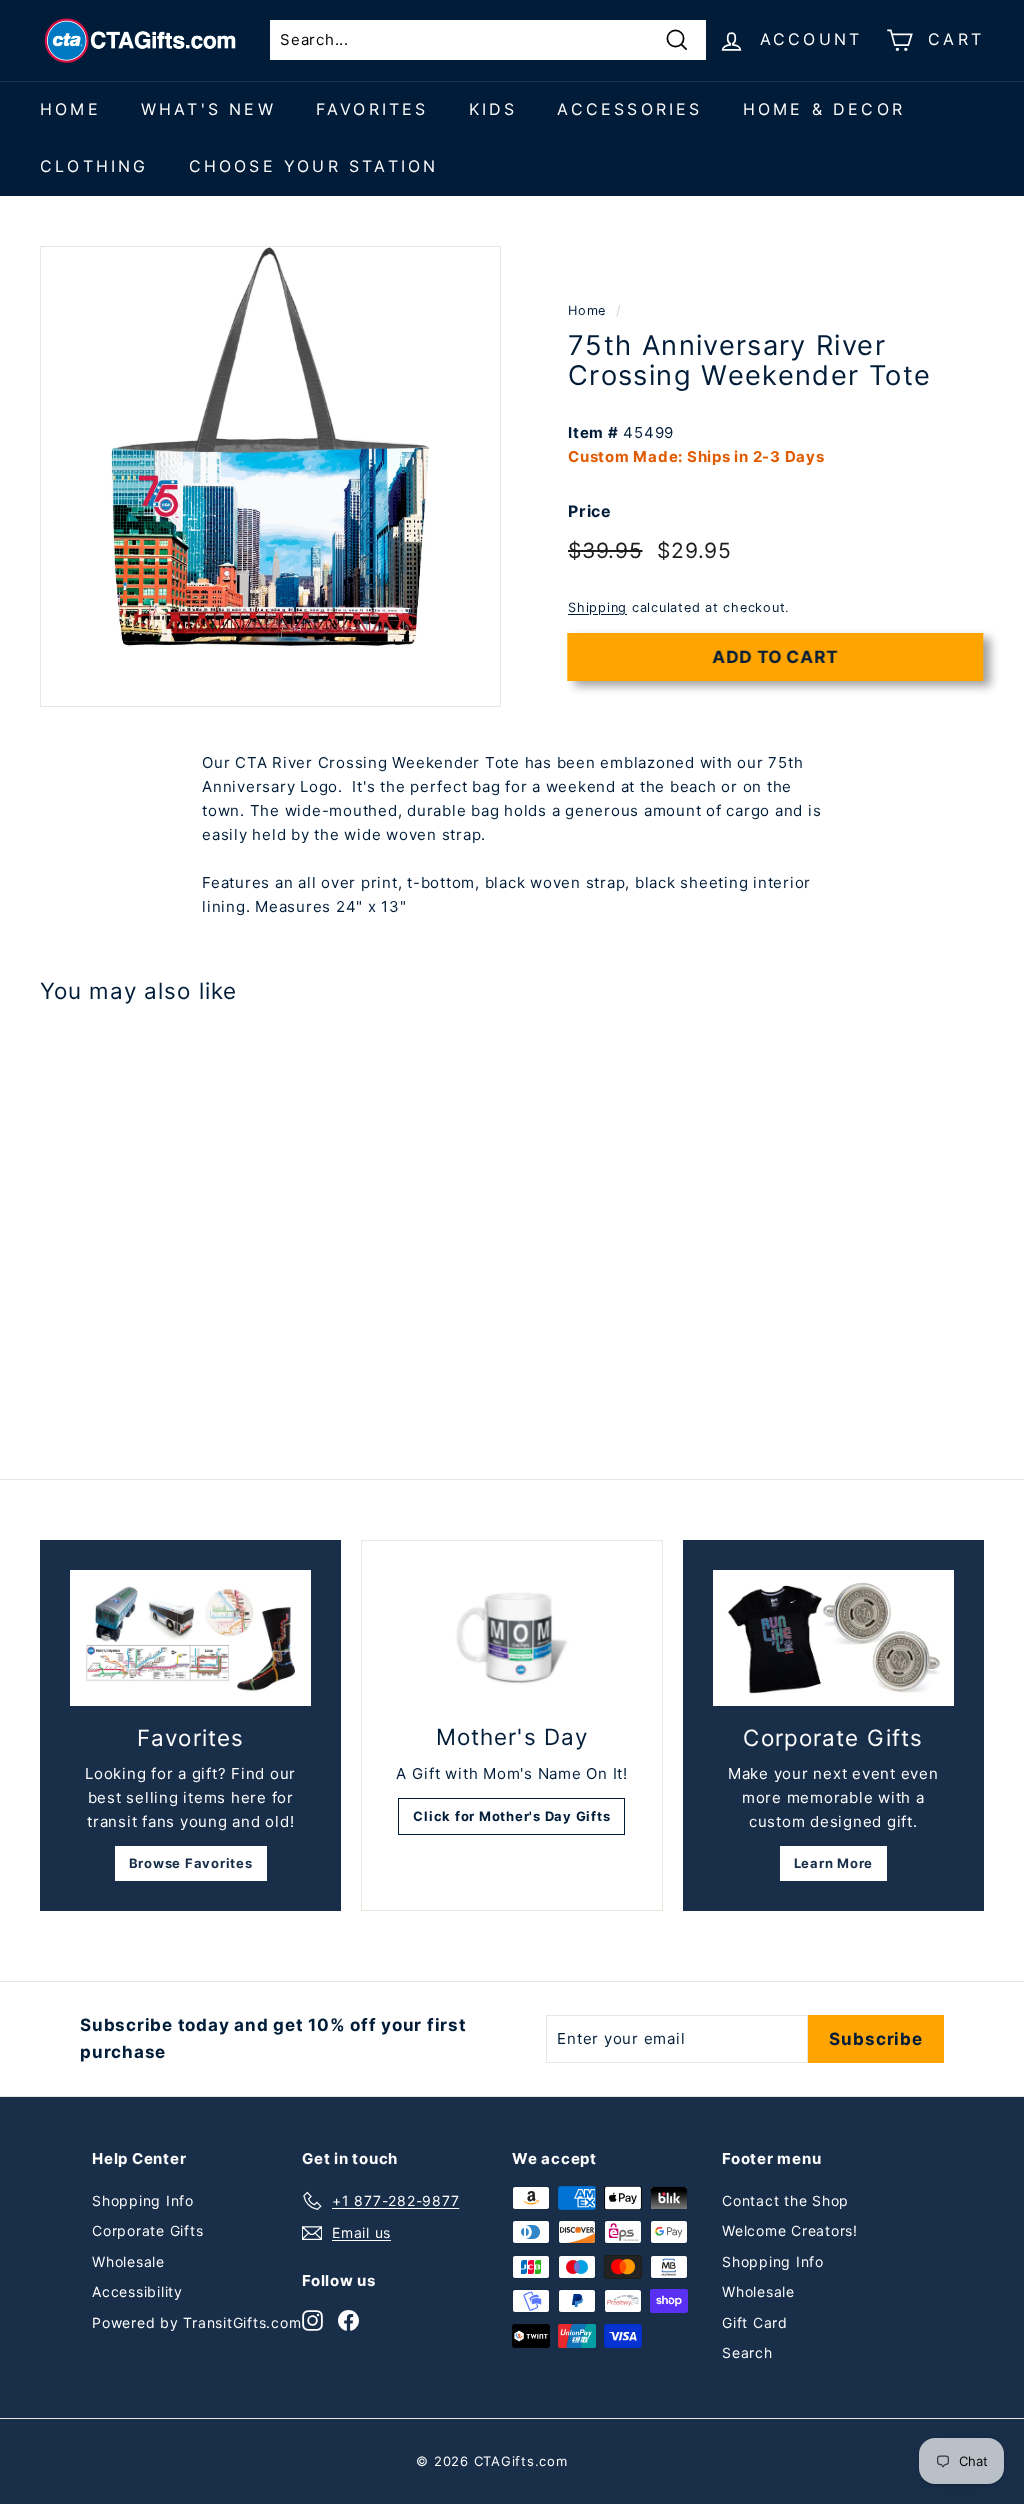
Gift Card (755, 2322)
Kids (493, 109)
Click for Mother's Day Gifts (511, 1816)
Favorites (372, 109)
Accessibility (137, 2291)
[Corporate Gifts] (833, 1638)
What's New (208, 109)
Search (747, 2352)
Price (590, 511)
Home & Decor (824, 109)
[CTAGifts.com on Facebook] (348, 2319)
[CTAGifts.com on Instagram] (312, 2319)
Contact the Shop (785, 2200)
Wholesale (128, 2261)
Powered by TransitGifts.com (196, 2322)
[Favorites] (190, 1638)
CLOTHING (94, 166)
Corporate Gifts (147, 2230)
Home (70, 109)
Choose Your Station (314, 166)
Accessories (629, 109)
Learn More (834, 1863)
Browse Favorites (191, 1863)
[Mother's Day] (511, 1638)
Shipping (597, 607)
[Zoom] (270, 476)
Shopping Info (143, 2200)
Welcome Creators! (790, 2230)
